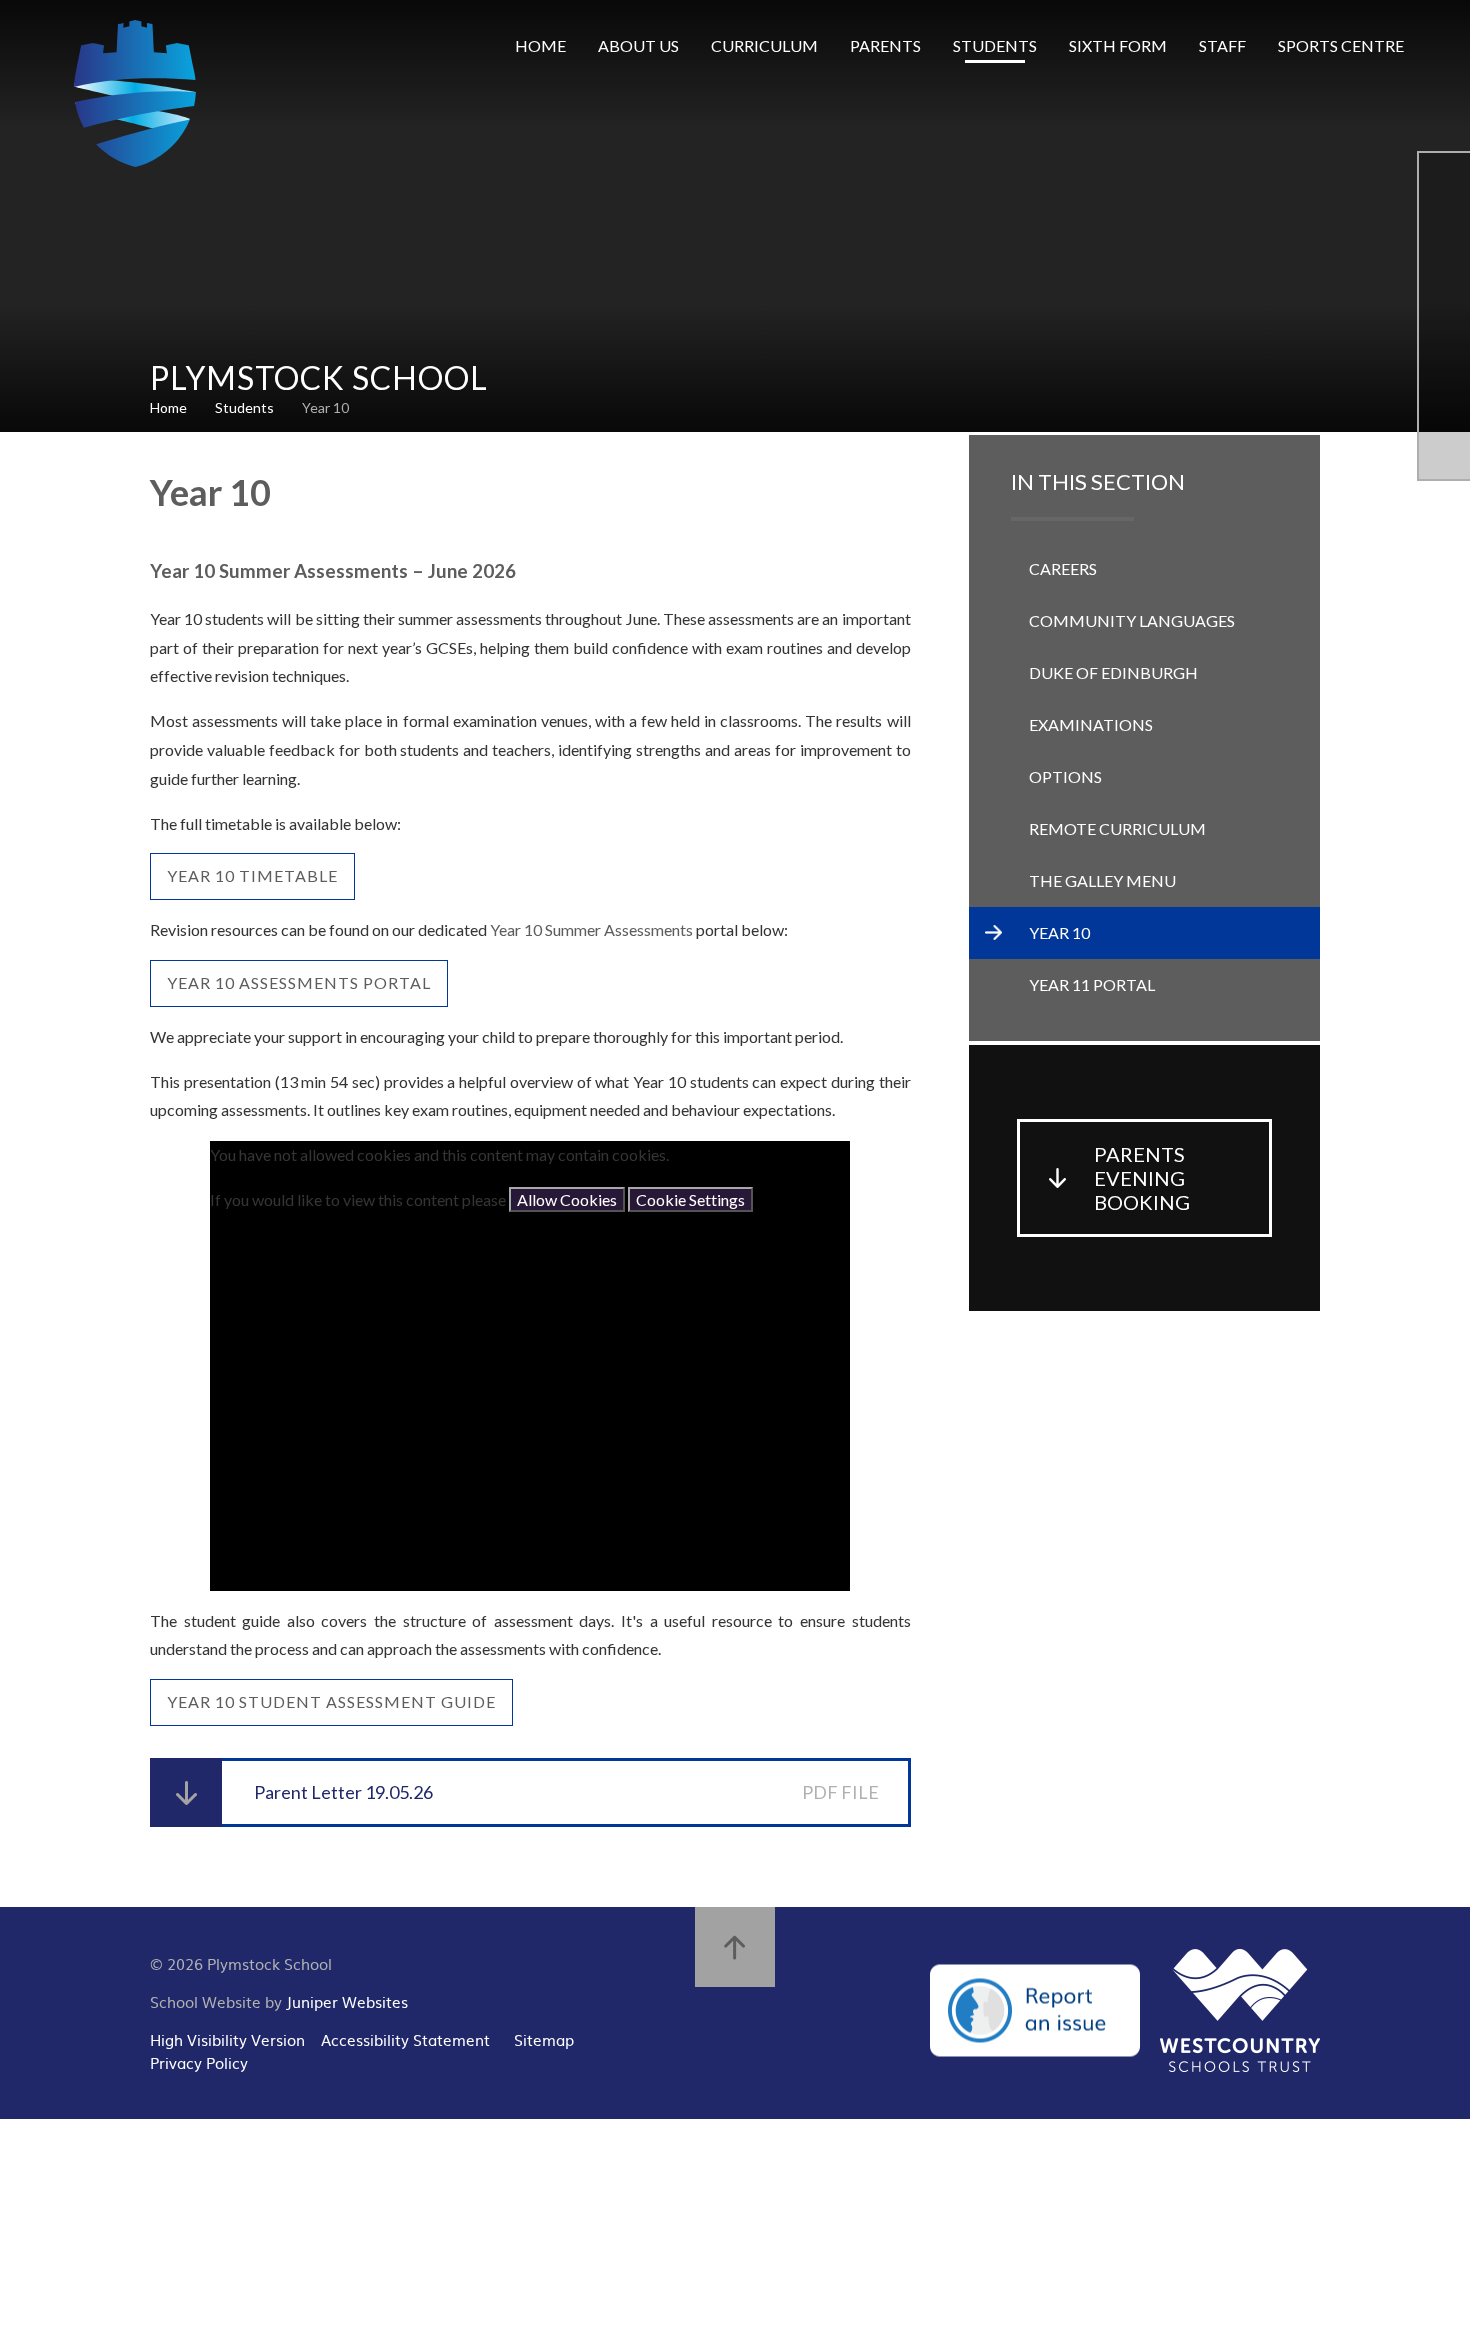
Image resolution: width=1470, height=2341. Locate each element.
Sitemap (544, 2039)
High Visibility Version (227, 2039)
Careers (1063, 568)
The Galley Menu (1102, 880)
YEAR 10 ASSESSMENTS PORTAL (299, 982)
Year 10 (325, 407)
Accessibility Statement (405, 2039)
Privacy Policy (199, 2062)
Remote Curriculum (1117, 828)
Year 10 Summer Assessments (591, 929)
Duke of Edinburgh (1113, 672)
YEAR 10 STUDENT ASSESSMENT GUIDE (331, 1701)
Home (168, 407)
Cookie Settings (690, 1199)
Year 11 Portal (1092, 984)
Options (1065, 776)
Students (244, 407)
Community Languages (1132, 620)
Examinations (1091, 724)
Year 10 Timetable (252, 875)
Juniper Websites (347, 2001)
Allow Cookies (567, 1199)
